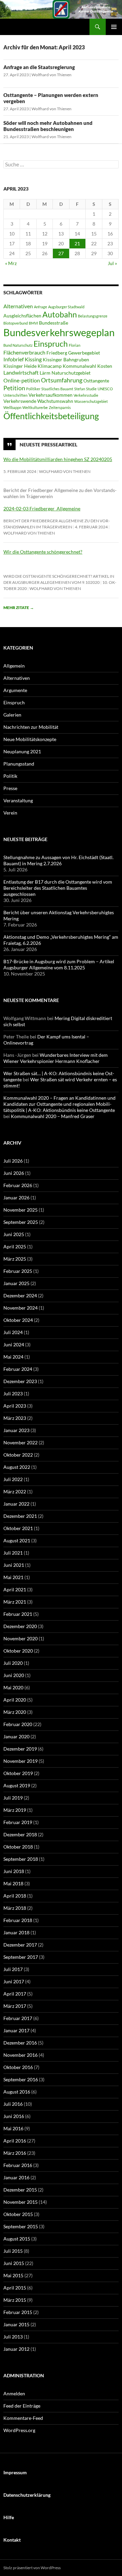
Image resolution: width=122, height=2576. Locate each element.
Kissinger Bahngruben (66, 360)
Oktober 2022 (18, 1455)
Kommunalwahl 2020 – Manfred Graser (53, 1116)
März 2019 (15, 1810)
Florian (75, 345)
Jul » (112, 263)
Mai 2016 (13, 2128)
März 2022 (15, 1491)
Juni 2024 (14, 1344)
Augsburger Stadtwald (66, 307)
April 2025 (15, 1246)
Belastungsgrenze (93, 316)
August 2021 (17, 1540)
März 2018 (15, 1908)
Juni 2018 (14, 1871)
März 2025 (15, 1259)
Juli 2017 (13, 1969)
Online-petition (22, 380)
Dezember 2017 (20, 1945)
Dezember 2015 (20, 2190)
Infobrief (14, 359)
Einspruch (51, 344)
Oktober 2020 (18, 1651)
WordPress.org (19, 2430)
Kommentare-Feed (23, 2418)
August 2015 (17, 2239)
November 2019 (21, 1761)
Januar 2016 (16, 2177)
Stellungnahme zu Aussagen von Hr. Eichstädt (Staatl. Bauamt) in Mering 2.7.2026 (58, 860)
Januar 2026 (16, 1197)
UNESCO (105, 389)
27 (61, 253)
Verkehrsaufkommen (50, 395)
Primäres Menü (114, 27)
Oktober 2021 (18, 1528)
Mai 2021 (13, 1577)
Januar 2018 (16, 1932)
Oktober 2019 (18, 1773)
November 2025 (21, 1210)
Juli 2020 (13, 1663)
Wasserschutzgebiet (91, 401)
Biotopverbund (16, 323)
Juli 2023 (13, 1393)
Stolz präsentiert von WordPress (32, 2568)
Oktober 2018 (18, 1847)
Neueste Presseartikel (48, 444)
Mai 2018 (13, 1883)
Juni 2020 (14, 1675)
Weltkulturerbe (35, 407)
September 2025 (21, 1222)
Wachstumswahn (55, 401)
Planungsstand (19, 764)
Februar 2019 (18, 1822)
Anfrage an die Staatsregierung (39, 67)
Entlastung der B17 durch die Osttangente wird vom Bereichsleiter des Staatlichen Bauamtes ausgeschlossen (58, 888)
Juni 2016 (14, 2116)
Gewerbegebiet (84, 353)
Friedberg (57, 353)
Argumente (15, 690)
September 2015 (21, 2226)
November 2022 (21, 1442)
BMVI (33, 323)
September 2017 (21, 1957)
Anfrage (40, 307)
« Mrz (11, 263)
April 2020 (15, 1700)
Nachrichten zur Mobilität (31, 727)
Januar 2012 (16, 2349)
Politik (10, 776)
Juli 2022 (13, 1479)
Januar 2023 (16, 1430)
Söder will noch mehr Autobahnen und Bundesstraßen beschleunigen (48, 126)
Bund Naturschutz (18, 345)
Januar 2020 (16, 1736)
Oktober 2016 (18, 2067)
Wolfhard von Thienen (52, 75)
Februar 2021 (18, 1614)
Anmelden (14, 2393)
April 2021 (15, 1589)
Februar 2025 (18, 1271)
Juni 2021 (14, 1565)
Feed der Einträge (22, 2406)
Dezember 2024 (20, 1295)
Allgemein (14, 666)
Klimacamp (50, 366)
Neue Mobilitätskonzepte (30, 739)
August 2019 (17, 1785)
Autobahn (60, 314)
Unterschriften (15, 395)
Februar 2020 (18, 1724)
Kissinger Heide (20, 366)
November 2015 (21, 2202)
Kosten (105, 366)
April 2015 (15, 2288)
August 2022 (17, 1467)
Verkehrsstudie (86, 395)
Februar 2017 (18, 2018)
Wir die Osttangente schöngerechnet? (43, 552)
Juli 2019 (13, 1798)
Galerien (12, 715)
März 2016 (15, 2153)
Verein (10, 813)
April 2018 (15, 1896)
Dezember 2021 (20, 1516)
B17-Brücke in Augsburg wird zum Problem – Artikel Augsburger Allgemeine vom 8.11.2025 (59, 964)
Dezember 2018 (20, 1834)
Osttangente (96, 381)
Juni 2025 (14, 1234)
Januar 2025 (16, 1283)
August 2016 (17, 2092)
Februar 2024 (18, 1369)
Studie (91, 389)
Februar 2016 (18, 2165)
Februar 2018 (18, 1920)
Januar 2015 (16, 2324)
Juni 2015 (14, 2263)
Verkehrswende (20, 401)
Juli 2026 (13, 1161)
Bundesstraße (54, 323)
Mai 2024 (13, 1357)
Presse (10, 788)
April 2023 (15, 1406)
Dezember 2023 (20, 1381)
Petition (14, 388)
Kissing (33, 359)
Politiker (33, 389)
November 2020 (21, 1638)
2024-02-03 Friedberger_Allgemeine (42, 508)
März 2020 (15, 1712)
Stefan (80, 389)
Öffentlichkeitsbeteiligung (51, 416)
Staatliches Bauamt (57, 389)
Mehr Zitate (19, 608)
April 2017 (15, 1994)
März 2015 (15, 2300)
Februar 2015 (18, 2312)
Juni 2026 (14, 1173)
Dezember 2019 (20, 1749)
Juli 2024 (13, 1332)
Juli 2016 (13, 2104)
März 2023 (15, 1418)
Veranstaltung (18, 800)
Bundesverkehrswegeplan (59, 332)
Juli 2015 (13, 2251)
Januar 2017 (16, 2030)
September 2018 (21, 1859)
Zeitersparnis (60, 407)
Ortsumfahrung (62, 380)
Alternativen (18, 306)
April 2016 (15, 2141)
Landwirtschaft (21, 372)
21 (77, 243)
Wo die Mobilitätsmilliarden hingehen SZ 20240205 (58, 459)
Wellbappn (12, 407)
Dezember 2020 (20, 1626)
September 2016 (21, 2079)
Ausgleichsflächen (22, 316)
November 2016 (21, 2055)
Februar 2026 (18, 1185)
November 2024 (21, 1308)
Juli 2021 (13, 1553)
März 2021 (15, 1602)
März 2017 (15, 2006)
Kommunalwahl (79, 366)
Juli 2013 (13, 2337)
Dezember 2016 (20, 2043)
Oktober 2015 (18, 2214)
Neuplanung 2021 (22, 751)
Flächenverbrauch (24, 352)
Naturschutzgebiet (71, 373)
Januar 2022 (16, 1504)
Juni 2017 (14, 1981)
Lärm (45, 373)
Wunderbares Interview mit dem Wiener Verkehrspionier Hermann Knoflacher (56, 1058)
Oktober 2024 (18, 1320)
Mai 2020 (13, 1687)
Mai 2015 (13, 2275)
